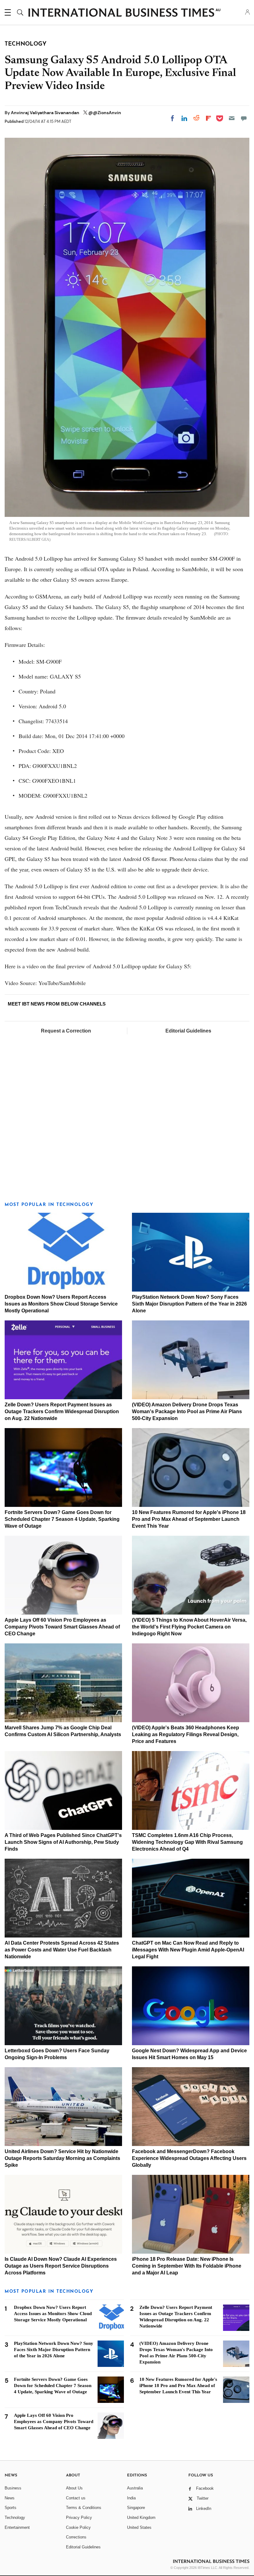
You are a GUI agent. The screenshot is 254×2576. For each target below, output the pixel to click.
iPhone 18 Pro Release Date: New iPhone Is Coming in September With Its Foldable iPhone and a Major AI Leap (187, 2266)
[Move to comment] (244, 118)
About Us (74, 2488)
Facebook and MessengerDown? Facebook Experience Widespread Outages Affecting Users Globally (189, 2158)
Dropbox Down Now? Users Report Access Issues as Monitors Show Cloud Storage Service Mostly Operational (61, 1304)
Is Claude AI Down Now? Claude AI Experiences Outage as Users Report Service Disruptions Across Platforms (61, 2266)
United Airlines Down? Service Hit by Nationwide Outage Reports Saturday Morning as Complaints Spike (62, 2158)
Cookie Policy (78, 2527)
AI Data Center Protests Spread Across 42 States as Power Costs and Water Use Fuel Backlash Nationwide (62, 1950)
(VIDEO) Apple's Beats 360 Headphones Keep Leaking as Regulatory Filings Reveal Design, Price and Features (186, 1734)
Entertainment (17, 2527)
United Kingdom (141, 2518)
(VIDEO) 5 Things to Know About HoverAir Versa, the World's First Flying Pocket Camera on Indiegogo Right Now (189, 1627)
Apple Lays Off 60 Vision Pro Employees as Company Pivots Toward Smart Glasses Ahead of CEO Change (62, 1627)
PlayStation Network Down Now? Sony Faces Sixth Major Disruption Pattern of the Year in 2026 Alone (189, 1304)
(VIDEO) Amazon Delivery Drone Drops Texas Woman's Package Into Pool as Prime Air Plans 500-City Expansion (187, 1411)
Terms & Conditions (84, 2508)
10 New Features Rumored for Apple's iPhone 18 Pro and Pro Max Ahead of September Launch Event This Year (189, 1519)
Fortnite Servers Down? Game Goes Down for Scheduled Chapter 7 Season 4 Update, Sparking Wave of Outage (62, 1519)
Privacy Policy (79, 2518)
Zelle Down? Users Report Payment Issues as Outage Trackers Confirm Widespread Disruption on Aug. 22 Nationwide (62, 1411)
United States (139, 2527)
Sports (11, 2508)
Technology (15, 2518)
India (131, 2498)
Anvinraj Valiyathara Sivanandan (46, 113)
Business (13, 2488)
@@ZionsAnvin (105, 113)
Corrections (76, 2537)
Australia (135, 2488)
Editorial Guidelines (188, 1031)
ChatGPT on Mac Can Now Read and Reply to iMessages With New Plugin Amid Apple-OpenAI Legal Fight (188, 1950)
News (10, 2498)
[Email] (232, 118)
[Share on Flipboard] (208, 118)
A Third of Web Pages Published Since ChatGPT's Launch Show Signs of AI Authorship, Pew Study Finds (63, 1842)
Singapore (136, 2508)
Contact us (76, 2498)
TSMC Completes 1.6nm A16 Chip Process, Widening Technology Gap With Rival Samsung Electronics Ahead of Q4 (187, 1842)
